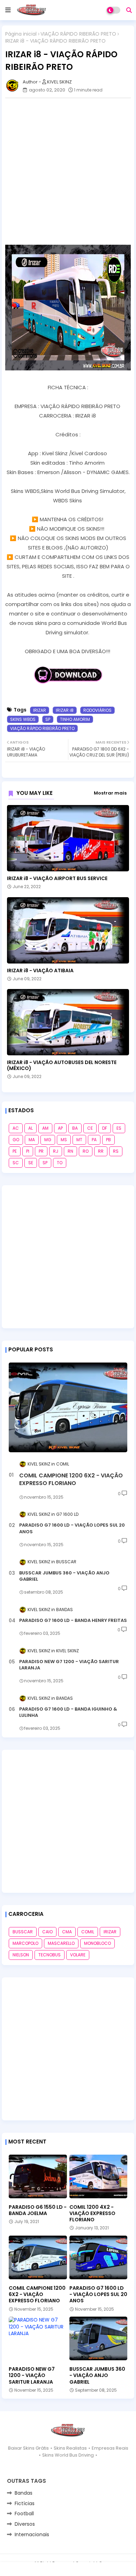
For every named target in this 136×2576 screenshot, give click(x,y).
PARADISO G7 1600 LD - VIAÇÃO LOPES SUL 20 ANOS (72, 1528)
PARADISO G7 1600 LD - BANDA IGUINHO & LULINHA (68, 1712)
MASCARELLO (61, 1943)
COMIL (88, 1932)
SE (31, 1163)
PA (94, 1140)
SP (48, 719)
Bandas (24, 2493)
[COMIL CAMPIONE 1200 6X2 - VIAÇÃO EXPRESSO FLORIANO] (68, 1407)
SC (16, 1163)
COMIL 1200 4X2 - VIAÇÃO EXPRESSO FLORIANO (92, 2213)
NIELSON (21, 1955)
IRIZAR (40, 710)
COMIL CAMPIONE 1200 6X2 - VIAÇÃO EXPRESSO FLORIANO (71, 1479)
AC (16, 1128)
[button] (129, 10)
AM (45, 1128)
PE (15, 1151)
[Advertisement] (68, 171)
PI (28, 1151)
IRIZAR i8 (65, 710)
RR (101, 1151)
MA (32, 1140)
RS (116, 1151)
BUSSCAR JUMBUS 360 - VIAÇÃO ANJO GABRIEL (64, 1576)
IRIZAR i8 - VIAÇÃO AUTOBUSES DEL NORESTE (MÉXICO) (62, 1065)
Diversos (25, 2524)
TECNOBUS (50, 1955)
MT (79, 1140)
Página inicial (21, 34)
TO (60, 1163)
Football (24, 2514)
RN (70, 1151)
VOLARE (78, 1955)
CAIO (47, 1932)
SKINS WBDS (23, 719)
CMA (67, 1932)
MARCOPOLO (25, 1943)
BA (75, 1128)
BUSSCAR (23, 1932)
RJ (56, 1151)
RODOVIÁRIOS (97, 710)
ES (119, 1128)
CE (90, 1128)
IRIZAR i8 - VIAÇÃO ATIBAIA (40, 971)
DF (105, 1128)
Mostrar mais (110, 793)
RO (86, 1151)
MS (64, 1140)
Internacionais (32, 2534)
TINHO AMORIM (75, 719)
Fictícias (25, 2503)
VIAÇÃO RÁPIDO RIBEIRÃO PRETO (78, 34)
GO (16, 1140)
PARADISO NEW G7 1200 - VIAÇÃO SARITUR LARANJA (69, 1665)
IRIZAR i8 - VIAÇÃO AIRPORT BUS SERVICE (57, 879)
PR (41, 1151)
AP (60, 1128)
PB (108, 1140)
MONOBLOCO (97, 1943)
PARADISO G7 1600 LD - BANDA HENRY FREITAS (73, 1621)
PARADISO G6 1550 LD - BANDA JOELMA (38, 2210)
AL (31, 1128)
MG (48, 1140)
